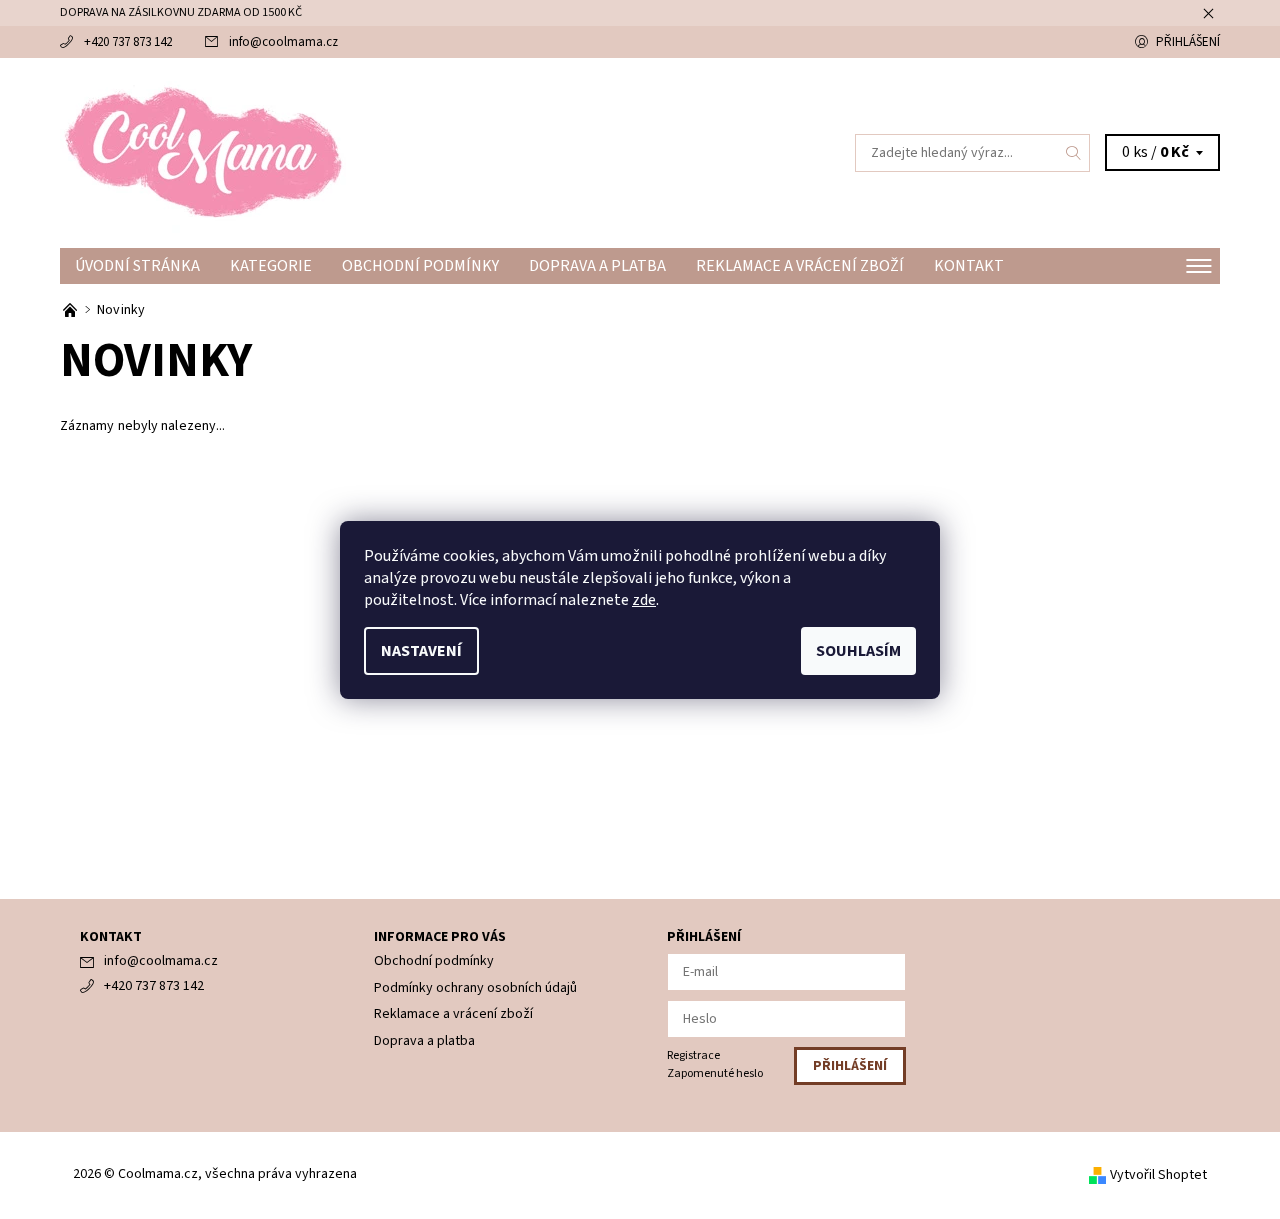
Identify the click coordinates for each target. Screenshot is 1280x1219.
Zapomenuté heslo (715, 1073)
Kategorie (271, 266)
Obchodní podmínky (420, 266)
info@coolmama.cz (283, 42)
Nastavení (421, 651)
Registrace (693, 1055)
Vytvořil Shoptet (1158, 1175)
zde (644, 600)
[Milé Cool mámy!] (71, 310)
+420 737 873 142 (128, 42)
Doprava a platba (597, 266)
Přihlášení (1188, 42)
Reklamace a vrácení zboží (800, 266)
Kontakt (969, 266)
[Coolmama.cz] (203, 152)
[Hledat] (1074, 153)
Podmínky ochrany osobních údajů (475, 988)
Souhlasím (858, 651)
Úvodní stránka (137, 266)
